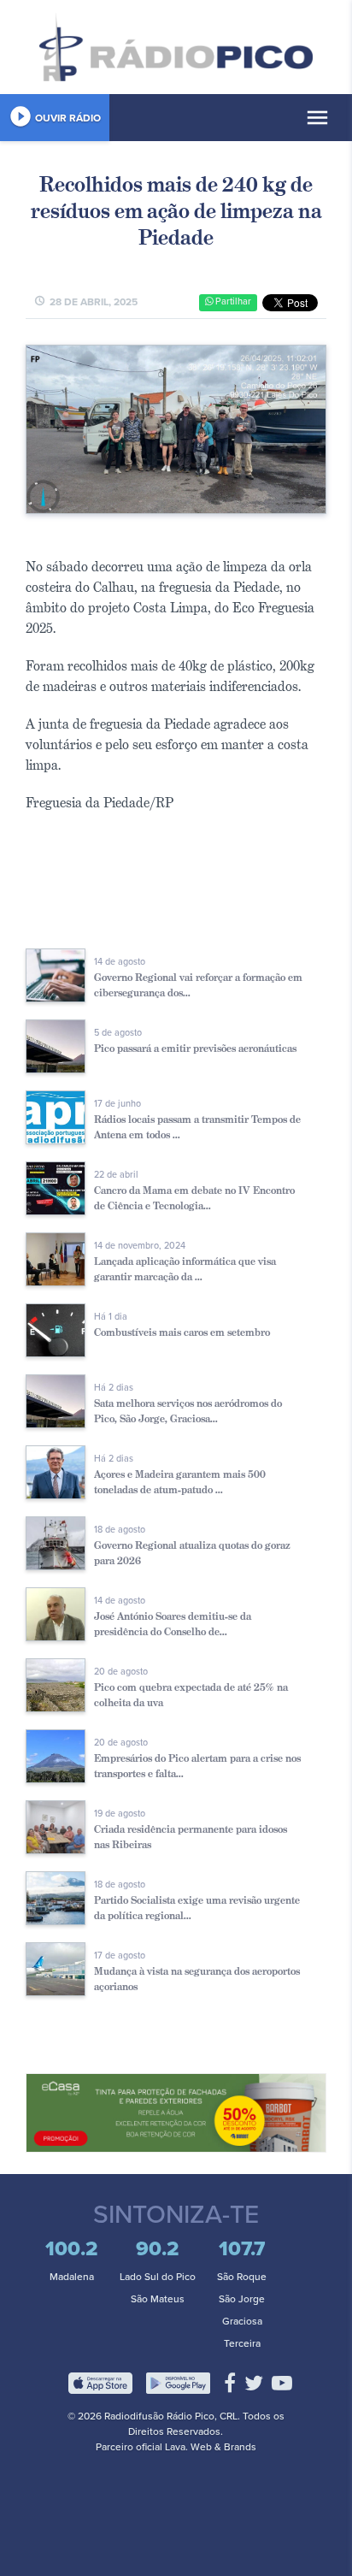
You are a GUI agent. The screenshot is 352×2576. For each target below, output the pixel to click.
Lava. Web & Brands (211, 2447)
